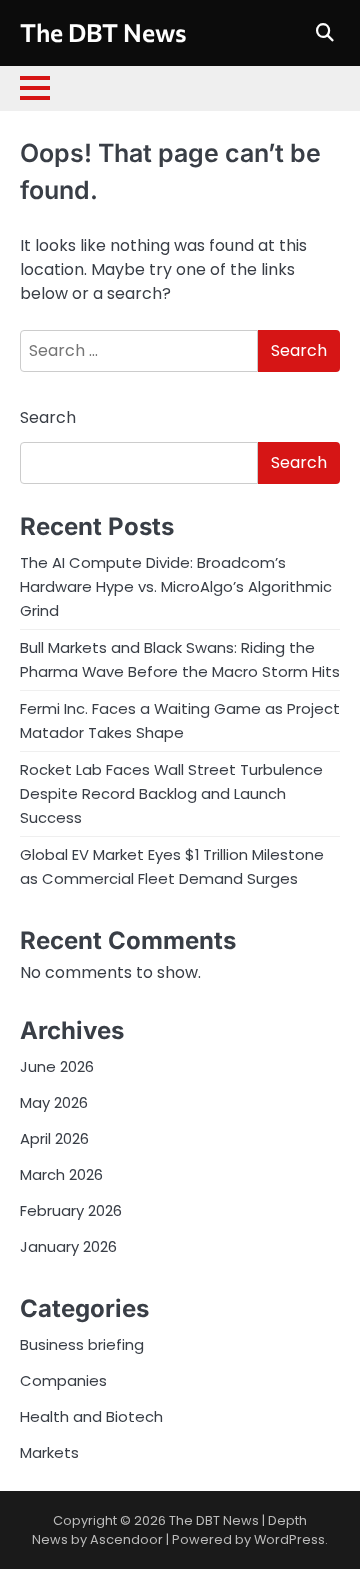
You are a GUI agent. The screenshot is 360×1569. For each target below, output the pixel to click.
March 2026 (61, 1174)
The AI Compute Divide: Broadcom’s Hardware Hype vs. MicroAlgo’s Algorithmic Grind (176, 586)
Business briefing (82, 1344)
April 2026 (54, 1138)
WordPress (289, 1539)
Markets (49, 1452)
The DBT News (103, 32)
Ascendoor (126, 1539)
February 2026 (71, 1210)
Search (48, 417)
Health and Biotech (91, 1416)
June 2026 (57, 1066)
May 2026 (54, 1102)
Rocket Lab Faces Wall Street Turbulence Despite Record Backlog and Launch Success (171, 793)
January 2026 (68, 1246)
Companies (63, 1380)
